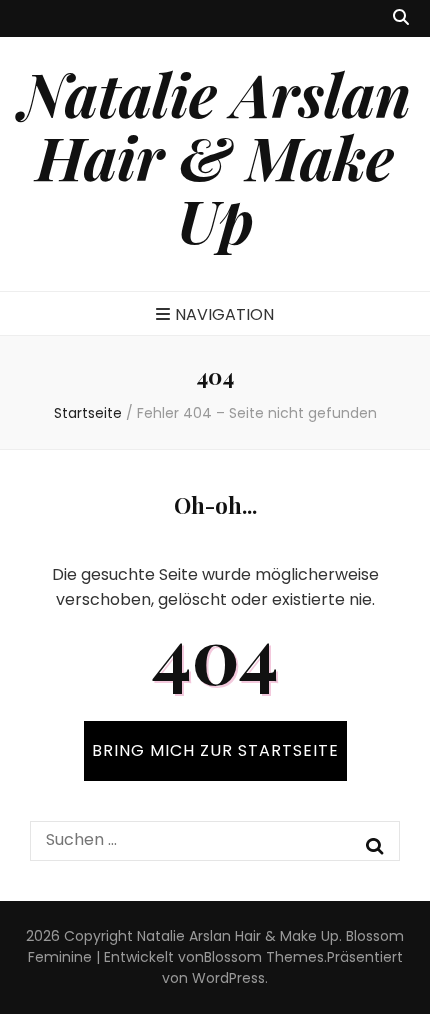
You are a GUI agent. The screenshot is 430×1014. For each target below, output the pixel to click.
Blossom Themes (264, 957)
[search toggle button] (401, 18)
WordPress (228, 978)
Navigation (224, 314)
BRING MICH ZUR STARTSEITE (215, 750)
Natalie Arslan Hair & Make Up (215, 156)
